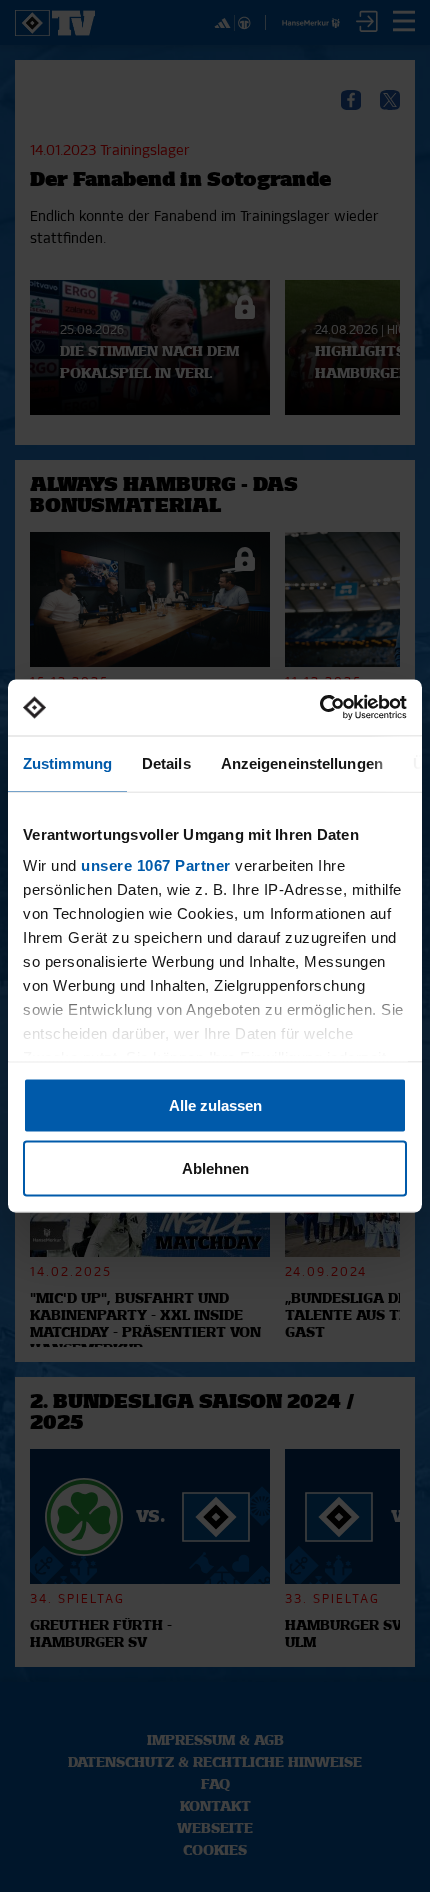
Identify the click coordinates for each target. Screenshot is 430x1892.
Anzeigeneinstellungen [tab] (302, 762)
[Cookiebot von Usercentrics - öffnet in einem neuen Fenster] (319, 708)
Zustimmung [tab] (67, 762)
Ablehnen (215, 1168)
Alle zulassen (215, 1104)
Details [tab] (166, 762)
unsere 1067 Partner (156, 865)
